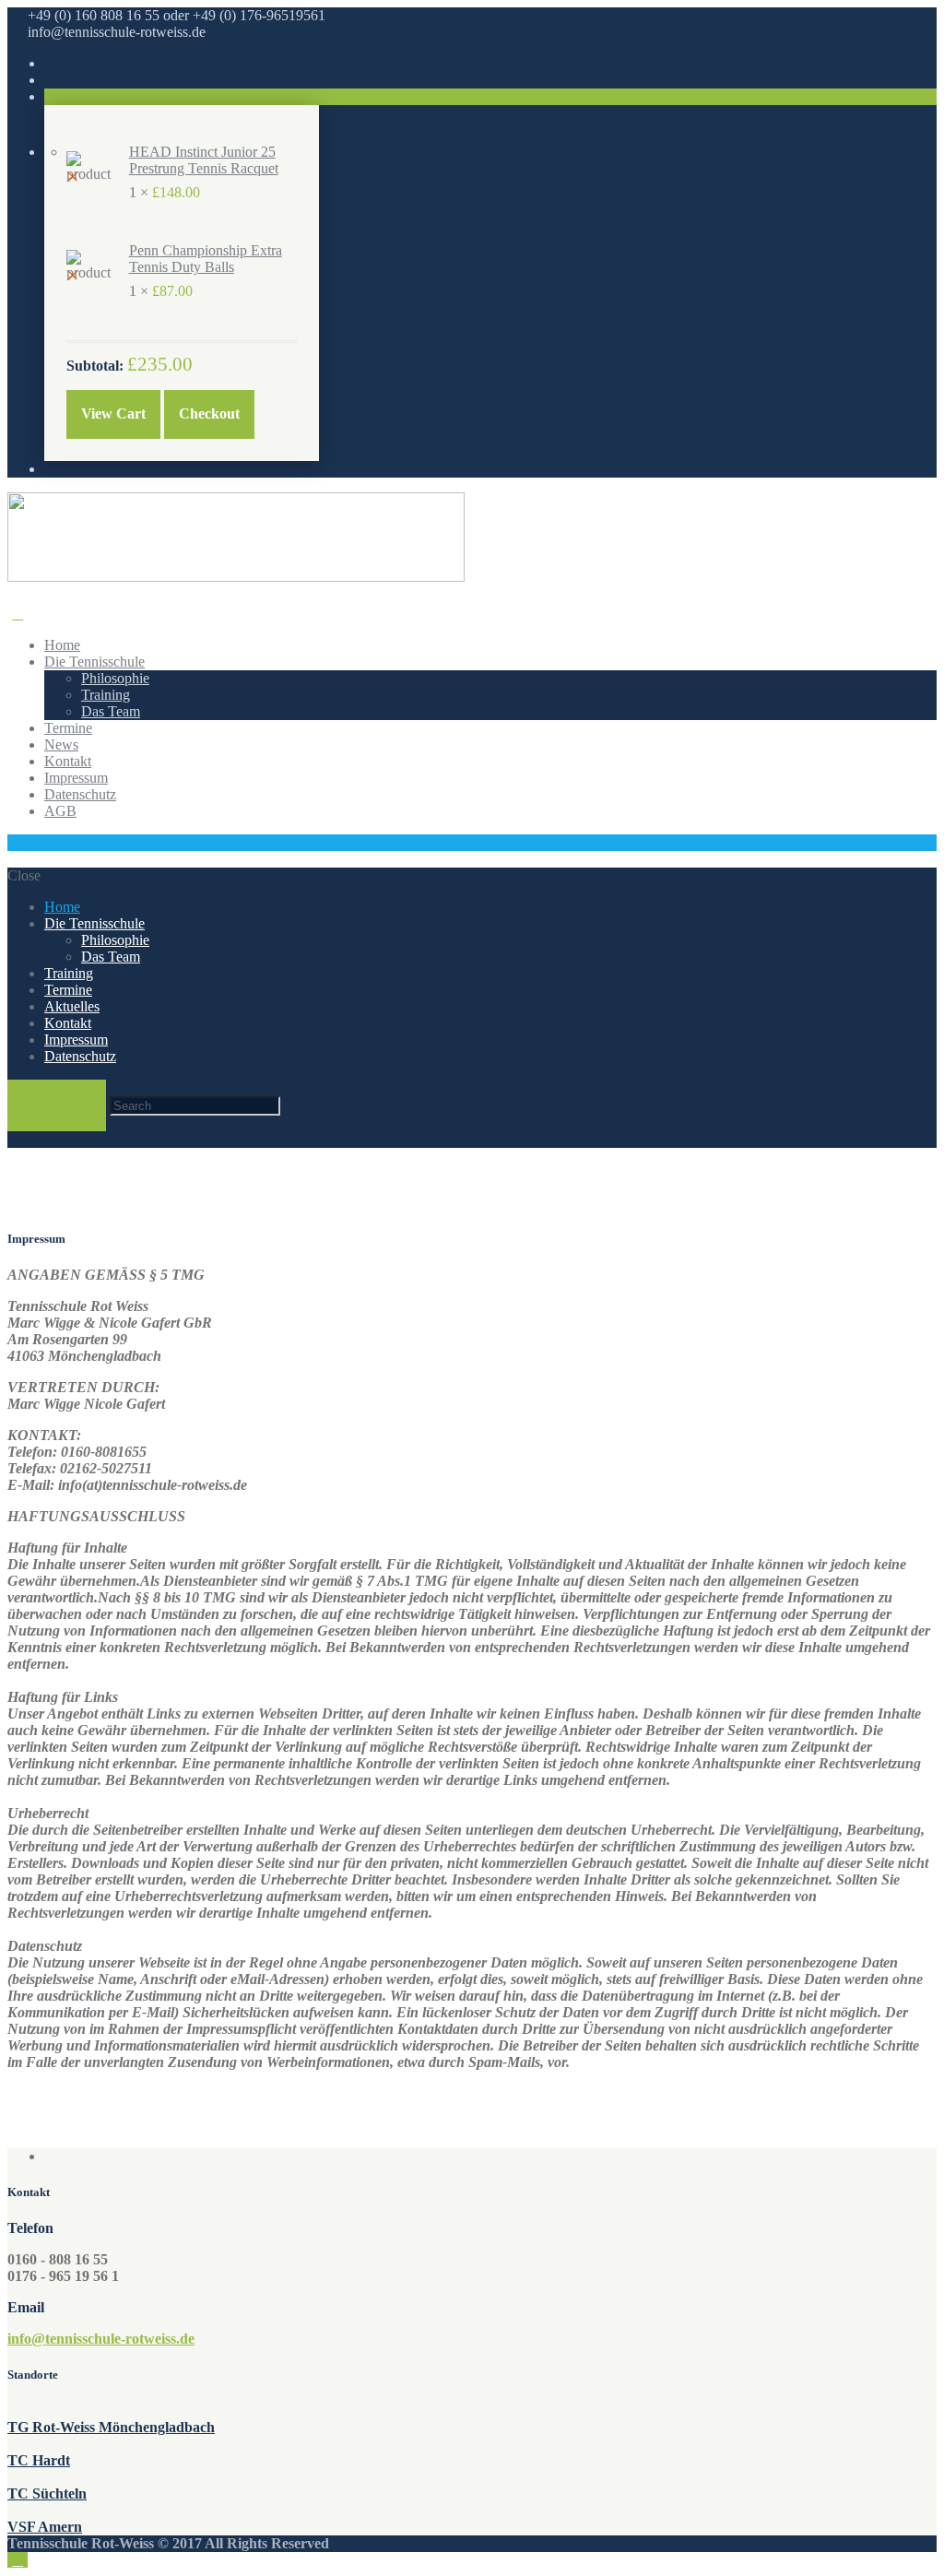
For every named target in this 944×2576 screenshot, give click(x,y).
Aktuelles (72, 1006)
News (61, 744)
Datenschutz (80, 794)
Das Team (111, 711)
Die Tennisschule (94, 662)
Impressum (76, 778)
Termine (68, 728)
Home (62, 645)
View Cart (113, 414)
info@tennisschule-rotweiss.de (101, 2339)
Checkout (209, 414)
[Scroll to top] (18, 2560)
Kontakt (68, 761)
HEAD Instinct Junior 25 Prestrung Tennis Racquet (204, 160)
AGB (60, 811)
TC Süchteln (47, 2493)
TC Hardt (39, 2460)
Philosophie (115, 678)
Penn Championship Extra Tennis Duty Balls (206, 259)
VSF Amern (45, 2527)
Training (106, 695)
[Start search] (57, 1105)
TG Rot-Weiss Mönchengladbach (111, 2427)
